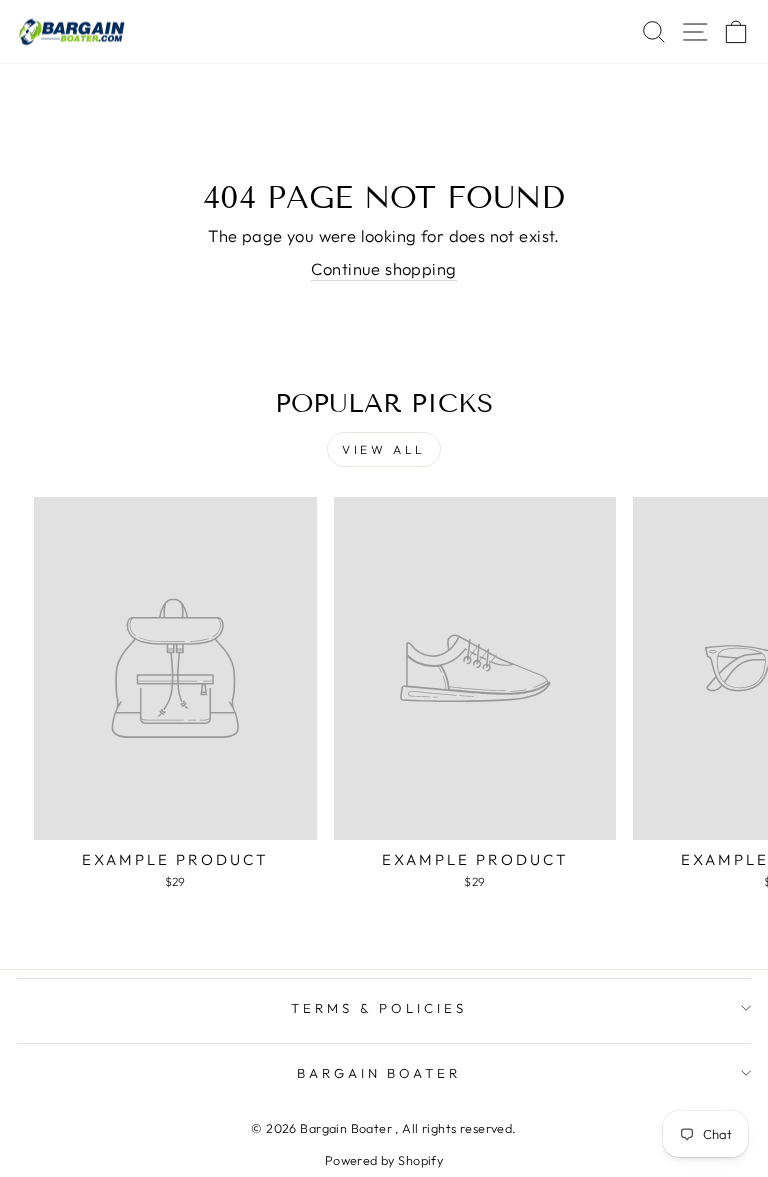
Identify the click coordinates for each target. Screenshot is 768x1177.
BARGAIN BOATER (379, 1073)
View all (384, 449)
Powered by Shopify (384, 1160)
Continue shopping (383, 268)
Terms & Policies (379, 1008)
